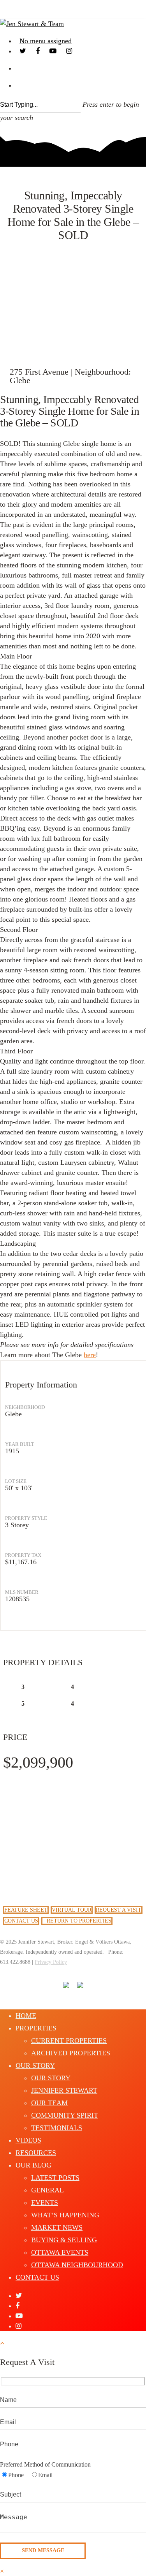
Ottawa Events (60, 2252)
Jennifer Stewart (64, 2090)
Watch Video (73, 318)
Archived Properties (71, 2053)
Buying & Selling (64, 2240)
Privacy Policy (51, 1962)
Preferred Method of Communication (45, 2464)
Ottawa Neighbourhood (77, 2265)
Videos (28, 2140)
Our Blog (33, 2165)
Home (26, 2016)
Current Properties (69, 2041)
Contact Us (37, 2277)
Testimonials (57, 2128)
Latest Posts (55, 2178)
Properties (36, 2028)
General (47, 2190)
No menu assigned (46, 41)
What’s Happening (65, 2215)
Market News (57, 2227)
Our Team (49, 2103)
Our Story (35, 2065)
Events (45, 2203)
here (90, 1355)
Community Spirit (65, 2115)
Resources (36, 2153)
